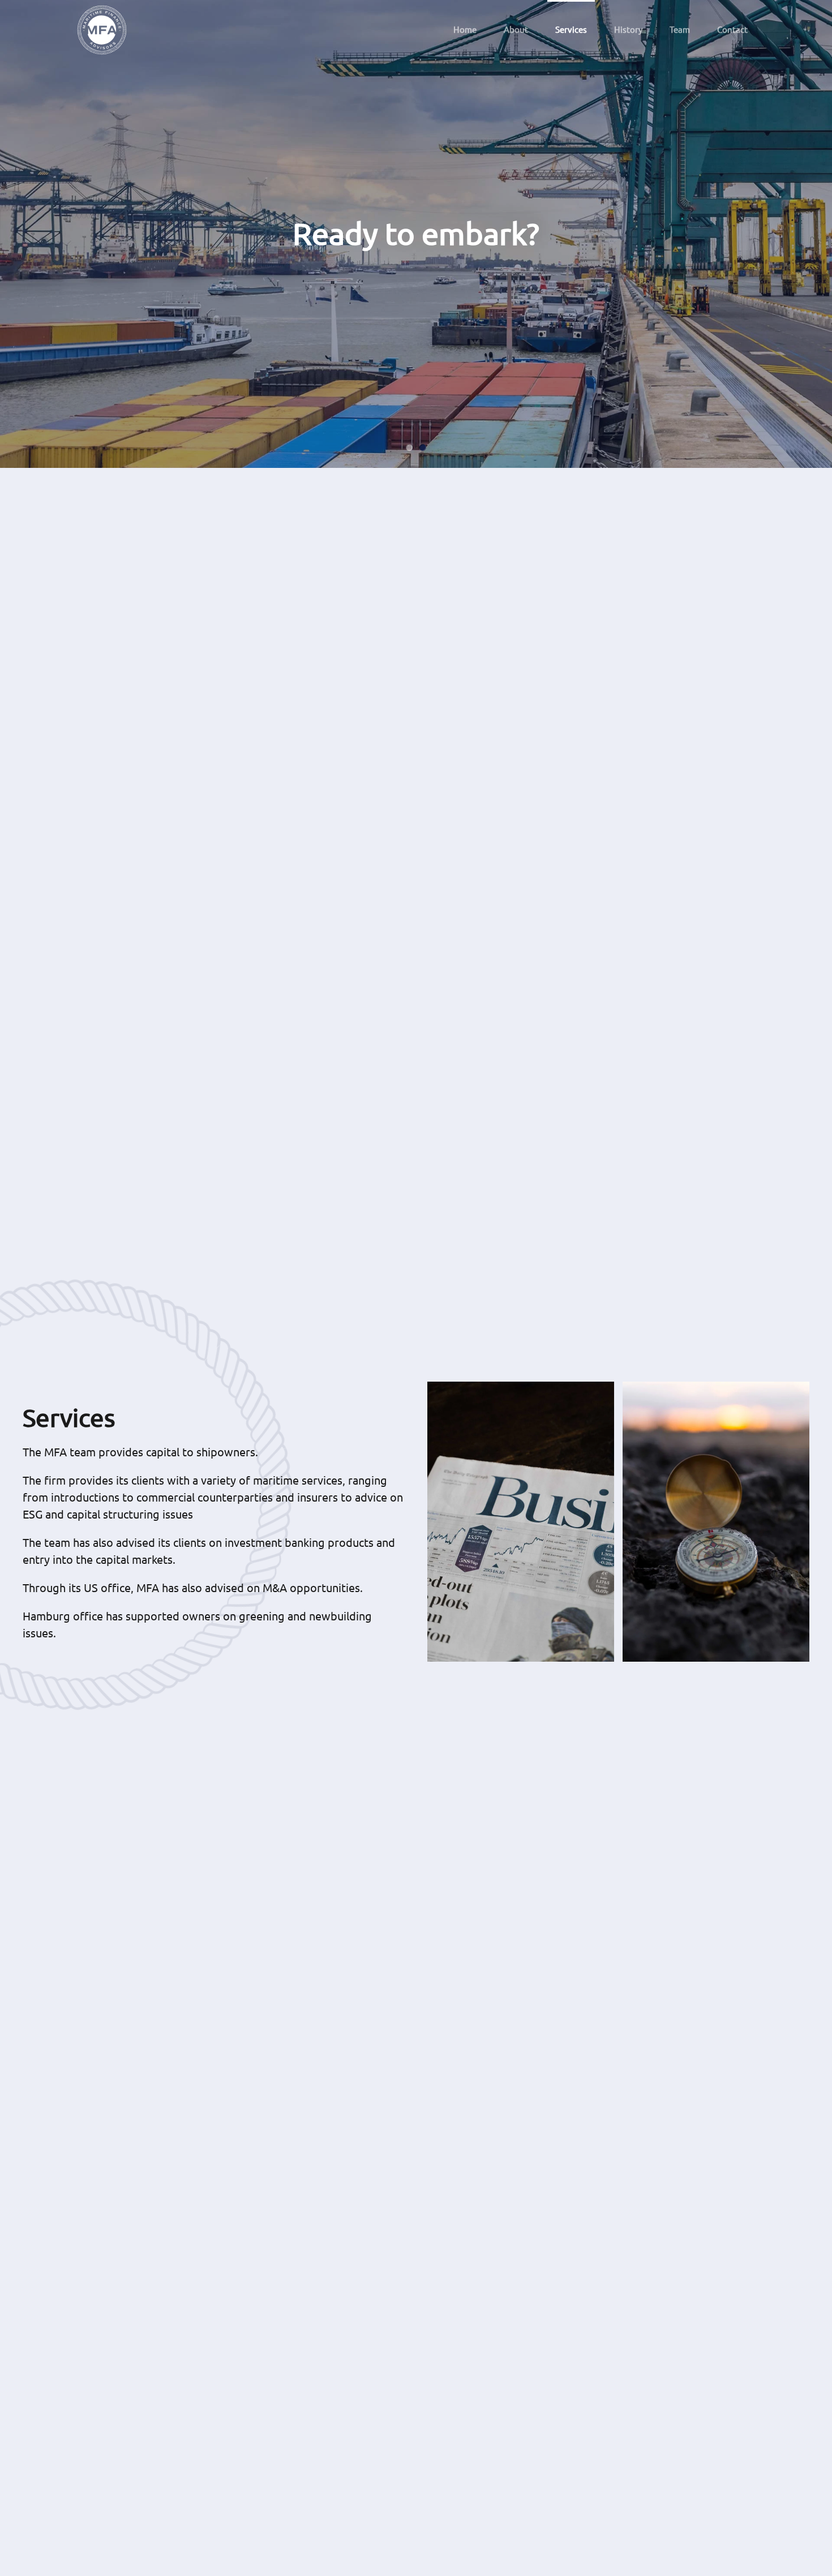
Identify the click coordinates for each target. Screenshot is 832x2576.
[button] (521, 1522)
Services (571, 29)
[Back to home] (102, 30)
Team (680, 29)
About (516, 29)
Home (465, 29)
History (628, 29)
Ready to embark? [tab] (409, 448)
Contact (732, 29)
